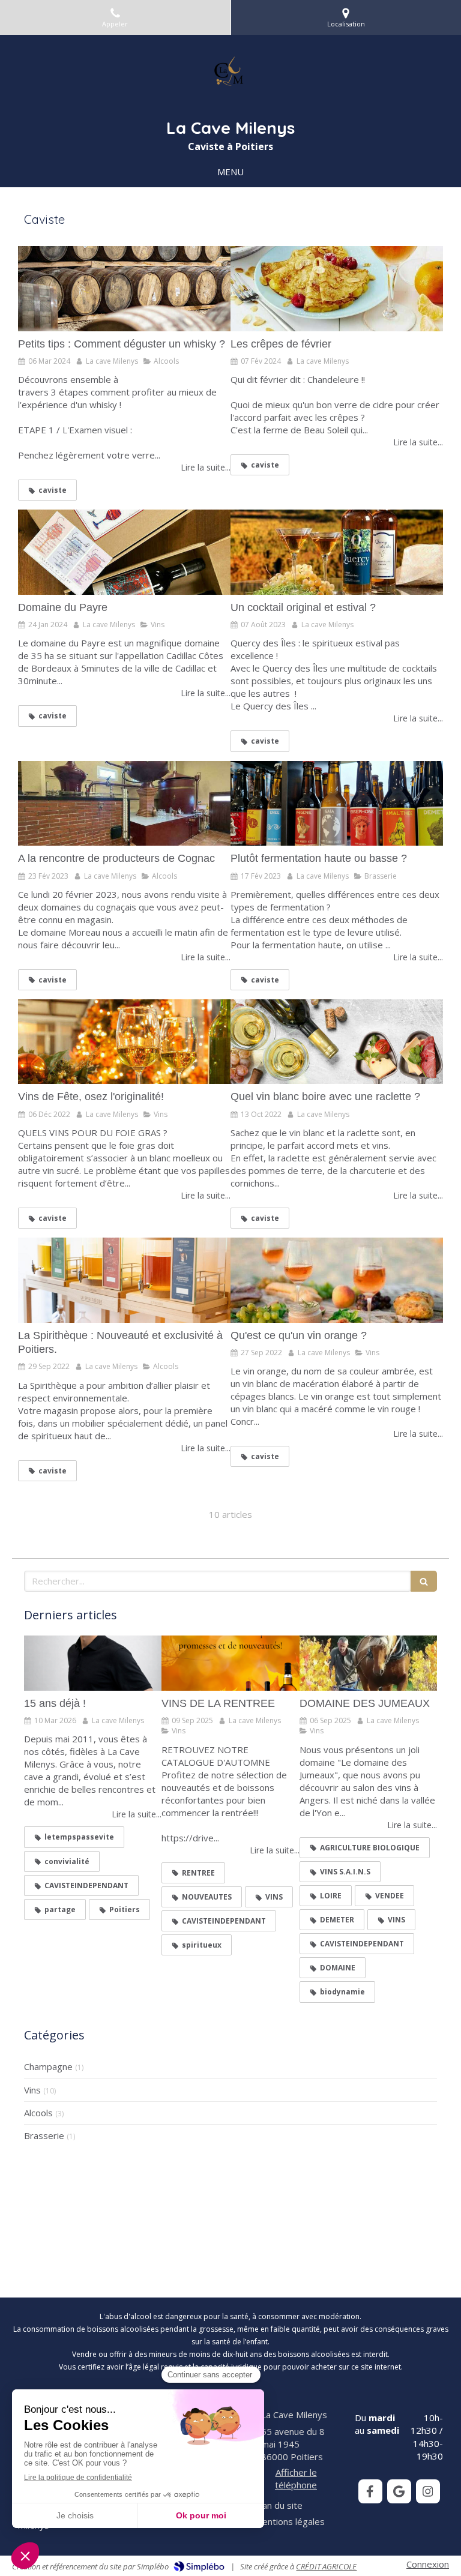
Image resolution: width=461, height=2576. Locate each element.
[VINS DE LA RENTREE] (230, 1663)
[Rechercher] (424, 1581)
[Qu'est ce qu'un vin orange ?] (337, 1280)
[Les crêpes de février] (337, 289)
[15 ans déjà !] (93, 1663)
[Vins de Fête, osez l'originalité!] (124, 1042)
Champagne (48, 2066)
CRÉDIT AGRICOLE (326, 2566)
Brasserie (44, 2135)
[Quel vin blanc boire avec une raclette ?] (337, 1042)
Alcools (38, 2113)
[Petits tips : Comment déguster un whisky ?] (124, 289)
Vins (32, 2090)
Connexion (428, 2564)
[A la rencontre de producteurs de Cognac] (124, 804)
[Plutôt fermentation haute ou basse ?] (337, 804)
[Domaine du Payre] (124, 552)
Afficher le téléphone (296, 2478)
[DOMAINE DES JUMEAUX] (368, 1663)
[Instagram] (428, 2491)
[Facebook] (370, 2491)
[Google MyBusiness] (399, 2491)
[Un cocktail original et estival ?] (337, 552)
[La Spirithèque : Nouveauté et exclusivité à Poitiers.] (124, 1280)
